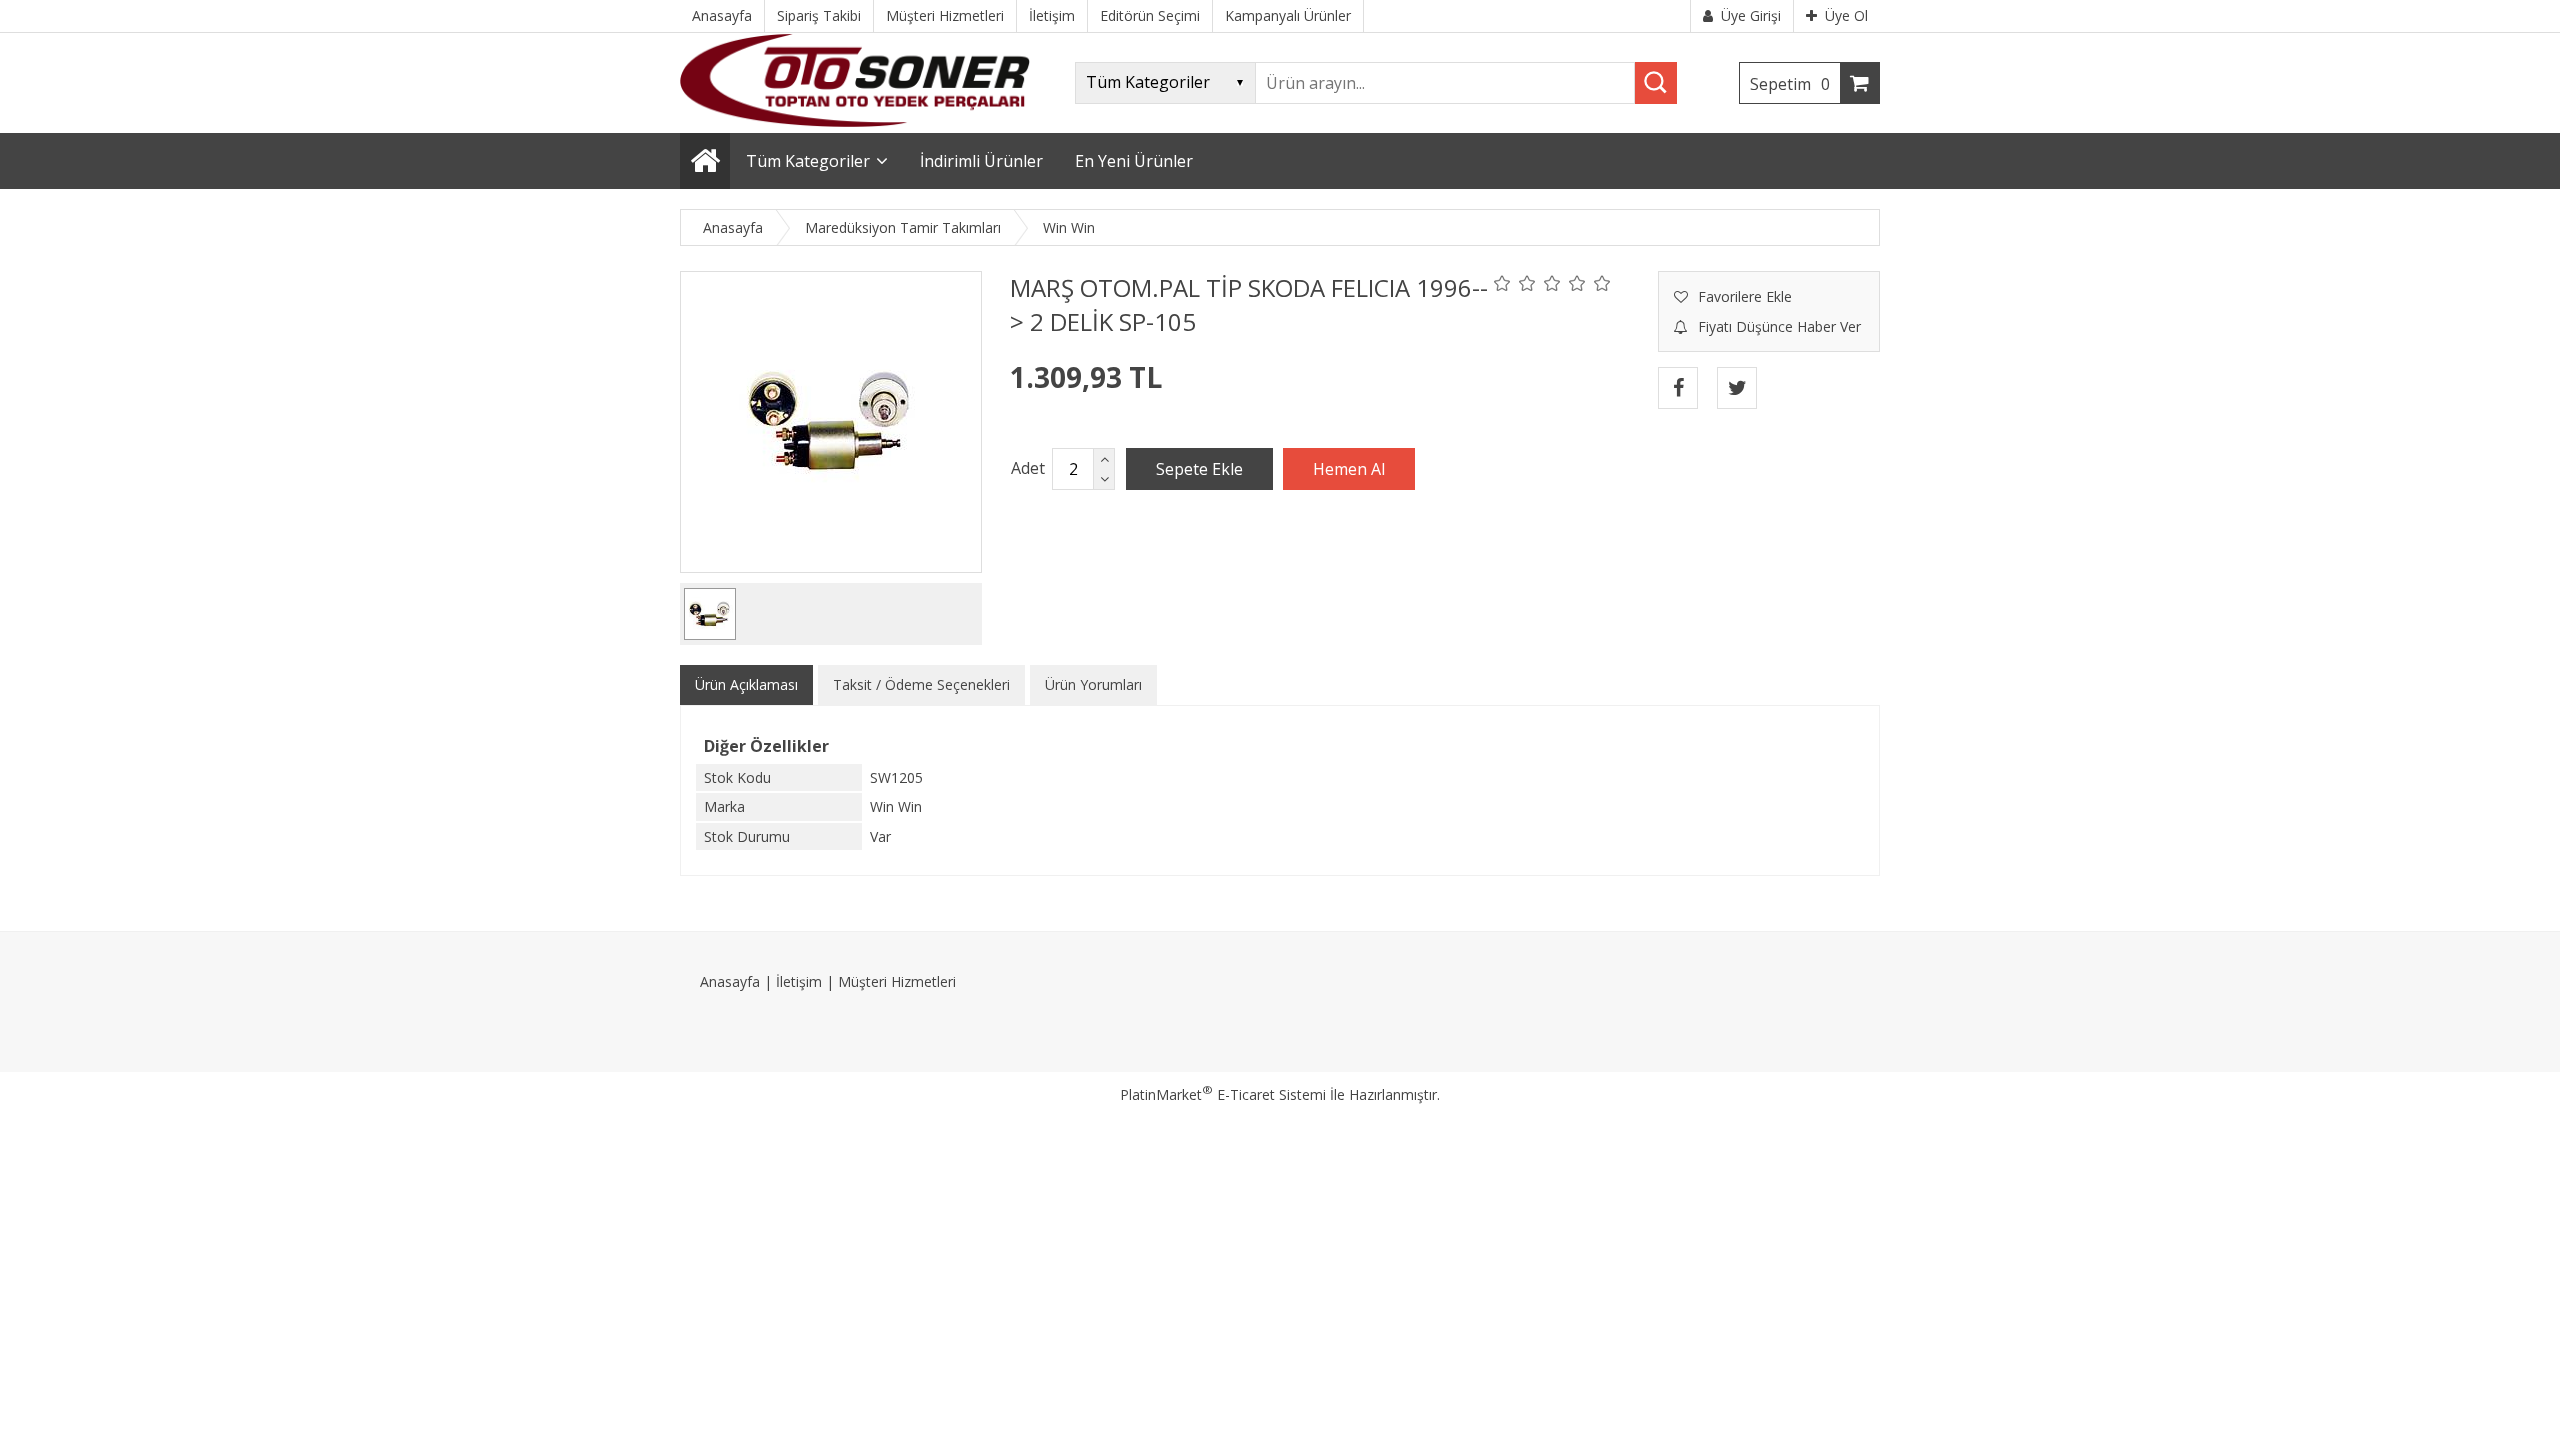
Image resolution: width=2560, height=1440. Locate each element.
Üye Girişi (1751, 15)
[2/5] (1515, 283)
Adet (1028, 468)
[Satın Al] (1349, 469)
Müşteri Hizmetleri (897, 981)
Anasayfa (730, 981)
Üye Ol (1846, 15)
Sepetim (1790, 84)
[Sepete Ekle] (1199, 469)
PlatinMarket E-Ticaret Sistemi (1223, 1094)
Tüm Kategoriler (808, 161)
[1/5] (1502, 283)
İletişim (799, 981)
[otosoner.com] (855, 121)
